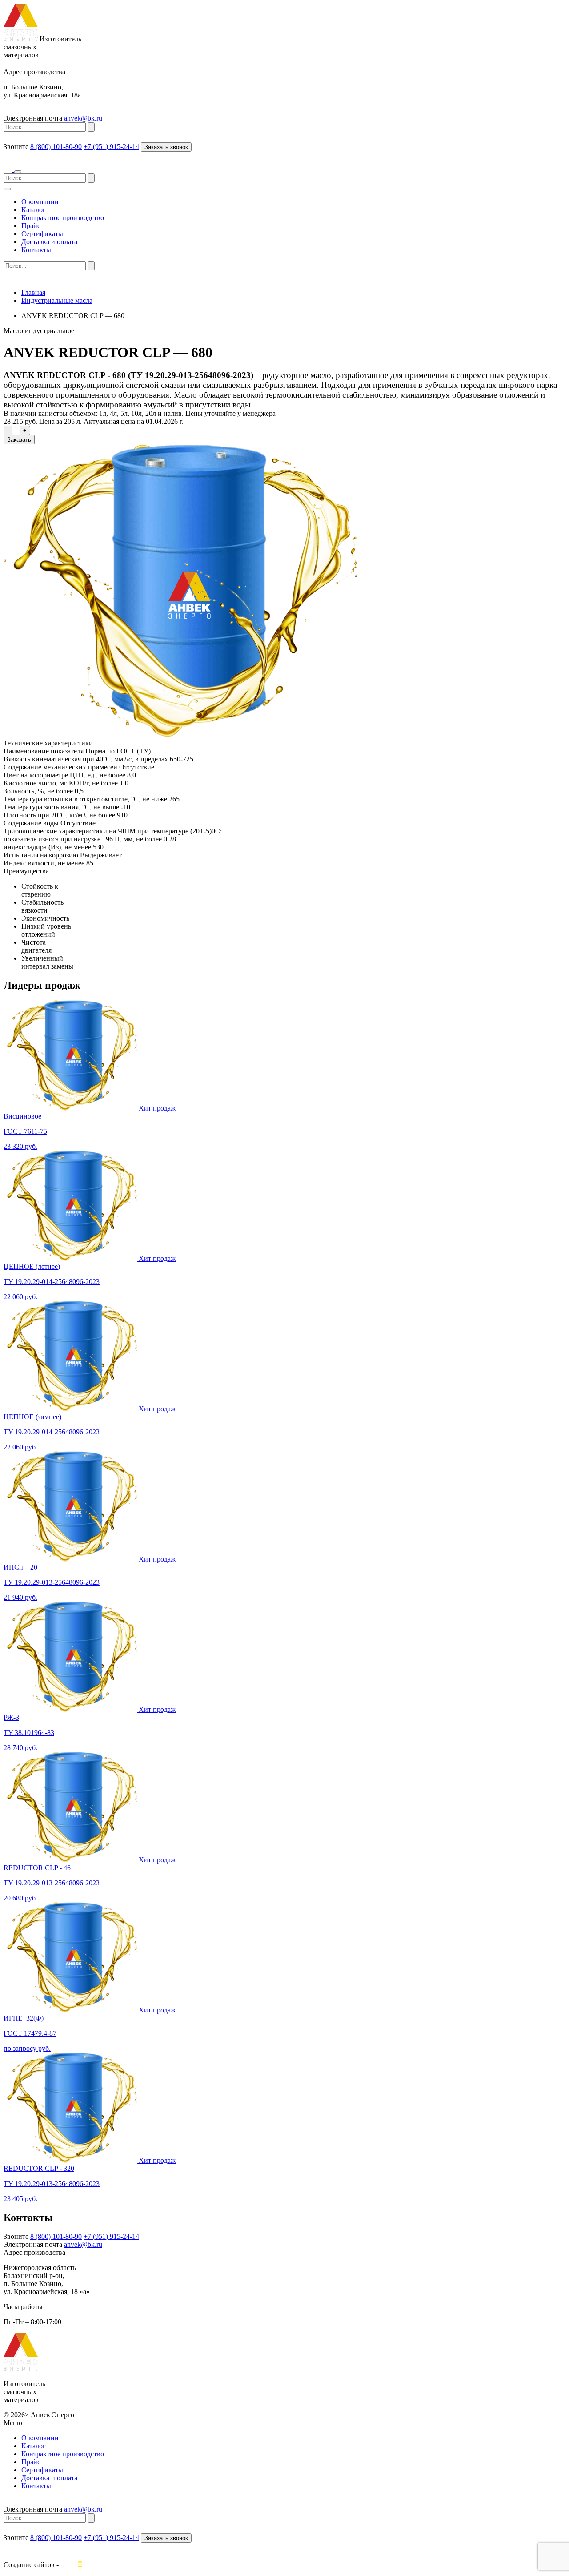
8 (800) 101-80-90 (56, 147)
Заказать (19, 440)
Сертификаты (42, 234)
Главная (33, 292)
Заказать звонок (166, 147)
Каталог (34, 210)
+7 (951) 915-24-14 (111, 147)
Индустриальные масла (57, 300)
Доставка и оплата (49, 242)
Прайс (31, 226)
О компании (40, 202)
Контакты (36, 250)
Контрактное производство (63, 218)
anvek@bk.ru (83, 118)
